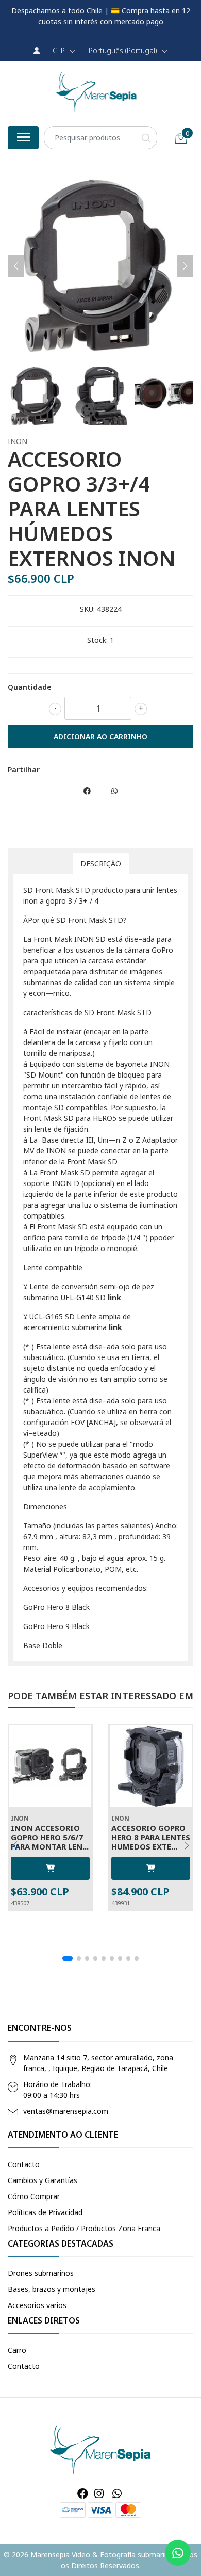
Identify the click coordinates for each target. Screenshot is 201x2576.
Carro (17, 2350)
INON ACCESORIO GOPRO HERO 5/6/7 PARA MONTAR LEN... (50, 1837)
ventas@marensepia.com (66, 2111)
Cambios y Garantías (43, 2180)
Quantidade (30, 687)
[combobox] (100, 138)
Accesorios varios (37, 2305)
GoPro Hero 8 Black (56, 1607)
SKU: (87, 609)
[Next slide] (185, 266)
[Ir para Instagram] (99, 2493)
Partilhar (24, 770)
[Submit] (146, 138)
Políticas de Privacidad (45, 2212)
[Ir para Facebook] (83, 2493)
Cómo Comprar (34, 2196)
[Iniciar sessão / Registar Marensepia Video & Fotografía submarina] (37, 51)
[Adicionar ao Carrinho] (50, 1868)
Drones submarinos (41, 2273)
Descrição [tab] (101, 864)
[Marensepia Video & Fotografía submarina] (96, 92)
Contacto (24, 2164)
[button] (64, 51)
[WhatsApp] (116, 2493)
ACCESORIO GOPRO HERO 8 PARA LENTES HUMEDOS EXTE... (151, 1837)
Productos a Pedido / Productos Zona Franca (84, 2228)
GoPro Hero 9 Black (56, 1626)
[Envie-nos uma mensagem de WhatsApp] (178, 2553)
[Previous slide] (16, 266)
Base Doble (43, 1645)
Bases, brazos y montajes (52, 2289)
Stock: (97, 640)
